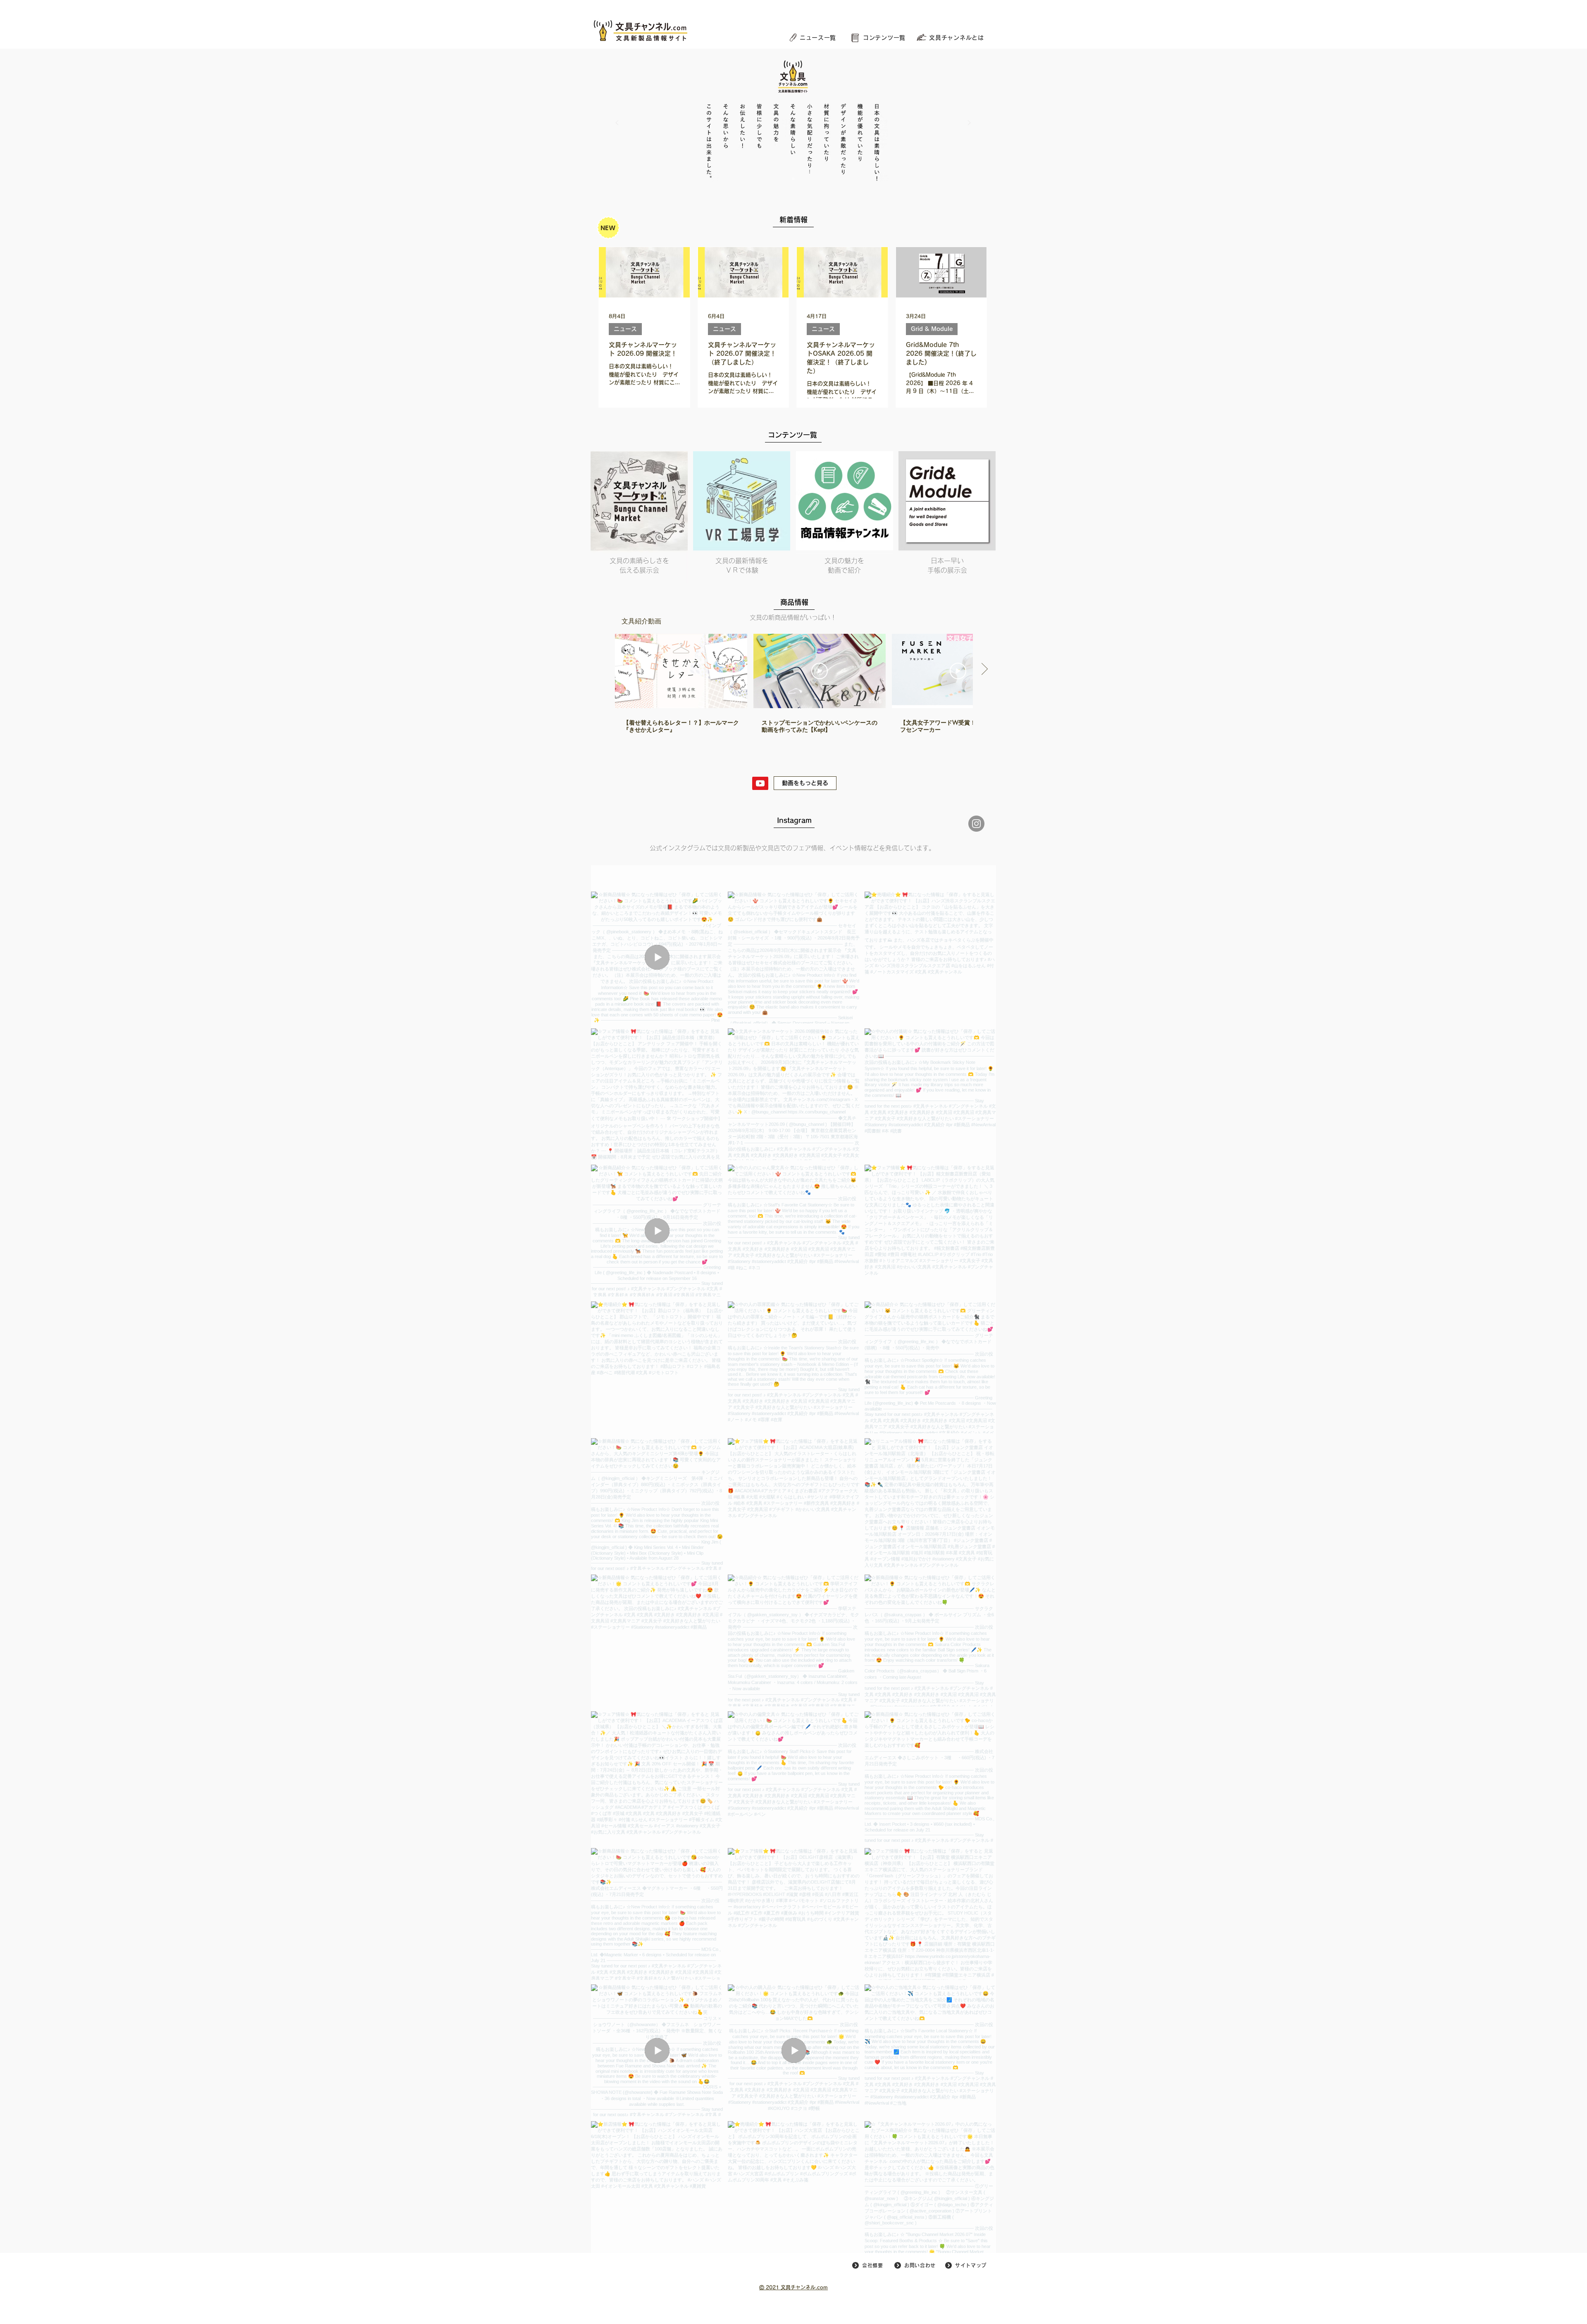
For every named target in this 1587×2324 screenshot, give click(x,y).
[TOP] (793, 179)
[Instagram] (976, 824)
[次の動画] (984, 669)
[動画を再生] (681, 671)
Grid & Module (932, 329)
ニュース (625, 329)
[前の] (617, 123)
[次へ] (969, 123)
